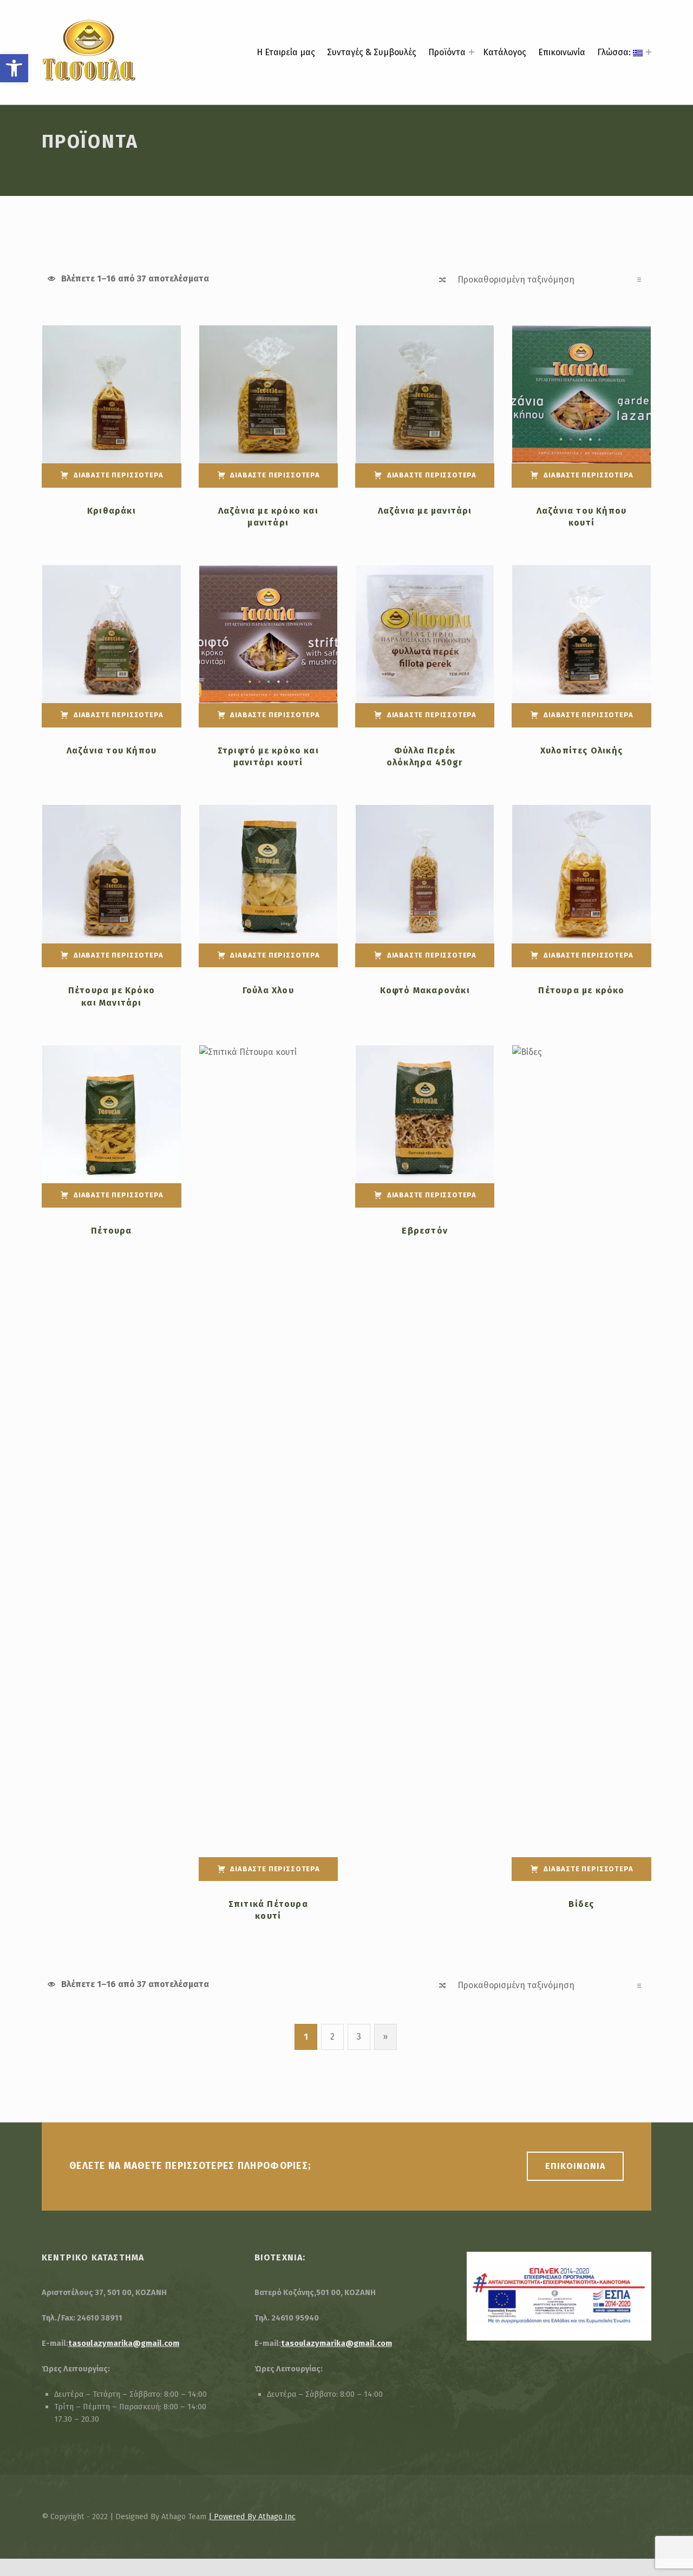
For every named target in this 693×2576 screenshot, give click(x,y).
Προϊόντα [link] (447, 52)
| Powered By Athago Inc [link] (252, 2516)
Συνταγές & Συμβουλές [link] (372, 52)
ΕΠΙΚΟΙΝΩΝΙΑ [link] (575, 2166)
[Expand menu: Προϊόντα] (472, 52)
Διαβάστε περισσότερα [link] (118, 475)
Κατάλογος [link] (505, 52)
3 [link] (359, 2037)
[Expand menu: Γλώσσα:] (649, 52)
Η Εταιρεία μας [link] (286, 52)
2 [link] (332, 2037)
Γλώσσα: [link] (615, 52)
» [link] (390, 2037)
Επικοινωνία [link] (562, 52)
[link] (14, 68)
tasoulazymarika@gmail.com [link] (124, 2343)
